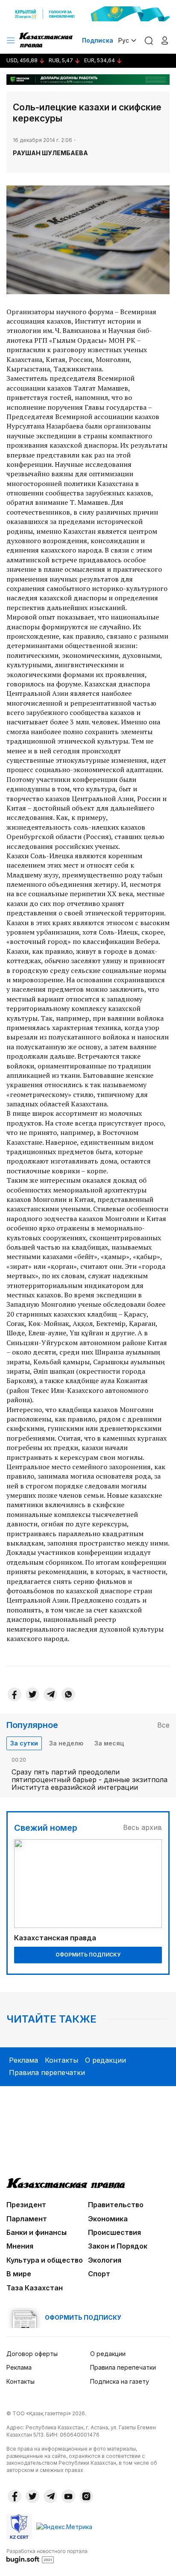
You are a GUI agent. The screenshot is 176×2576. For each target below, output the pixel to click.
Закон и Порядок (118, 2246)
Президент (26, 2205)
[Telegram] (50, 1694)
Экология (105, 2260)
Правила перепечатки (47, 2072)
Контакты (62, 2060)
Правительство (116, 2205)
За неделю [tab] (66, 1743)
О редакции (106, 2060)
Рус (124, 40)
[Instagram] (86, 2496)
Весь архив (142, 1827)
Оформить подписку (88, 1955)
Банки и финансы (37, 2232)
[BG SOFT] (47, 2556)
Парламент (27, 2219)
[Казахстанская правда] (47, 41)
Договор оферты (32, 2354)
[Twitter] (32, 1694)
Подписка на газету (120, 2381)
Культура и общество (45, 2260)
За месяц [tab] (109, 1743)
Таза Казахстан (35, 2288)
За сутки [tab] (24, 1743)
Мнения (20, 2246)
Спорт (99, 2274)
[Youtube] (68, 2496)
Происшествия (114, 2232)
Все (163, 1725)
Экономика (108, 2219)
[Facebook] (15, 1694)
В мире (19, 2274)
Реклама (23, 2060)
